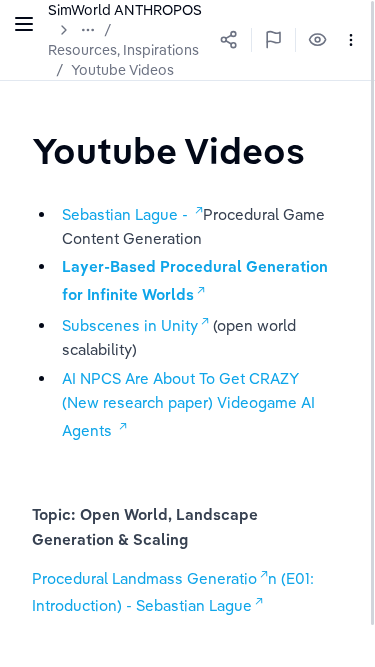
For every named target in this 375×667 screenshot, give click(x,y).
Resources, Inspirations (123, 50)
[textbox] (168, 150)
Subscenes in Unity (130, 325)
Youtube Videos (122, 70)
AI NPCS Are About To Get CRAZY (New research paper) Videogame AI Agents (190, 404)
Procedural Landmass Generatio (144, 578)
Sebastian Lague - (127, 214)
